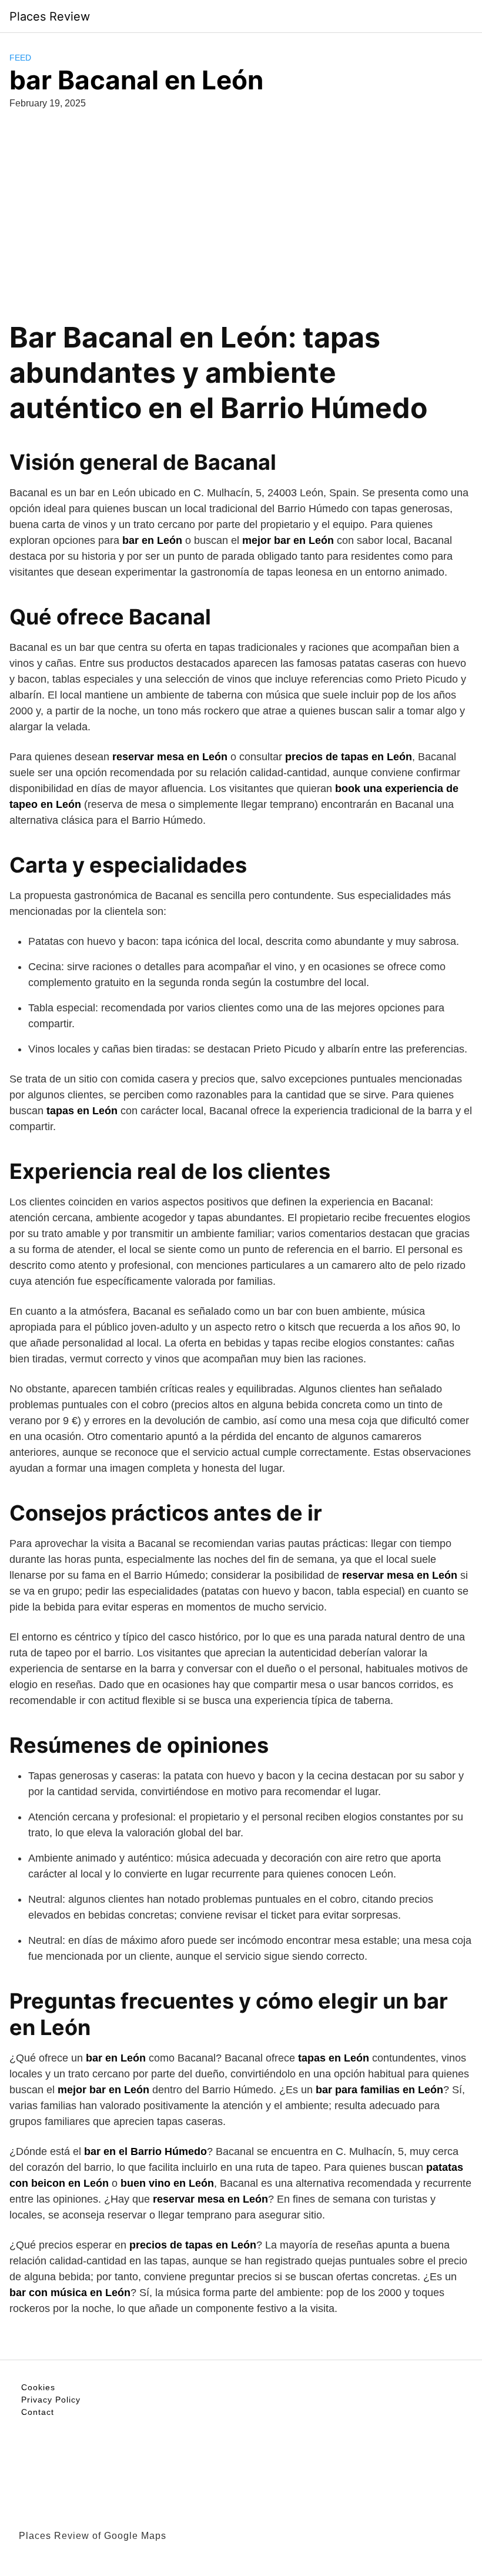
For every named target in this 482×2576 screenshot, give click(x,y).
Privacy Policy (51, 2400)
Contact (38, 2412)
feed (20, 58)
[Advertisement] (241, 208)
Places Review (50, 16)
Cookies (38, 2387)
